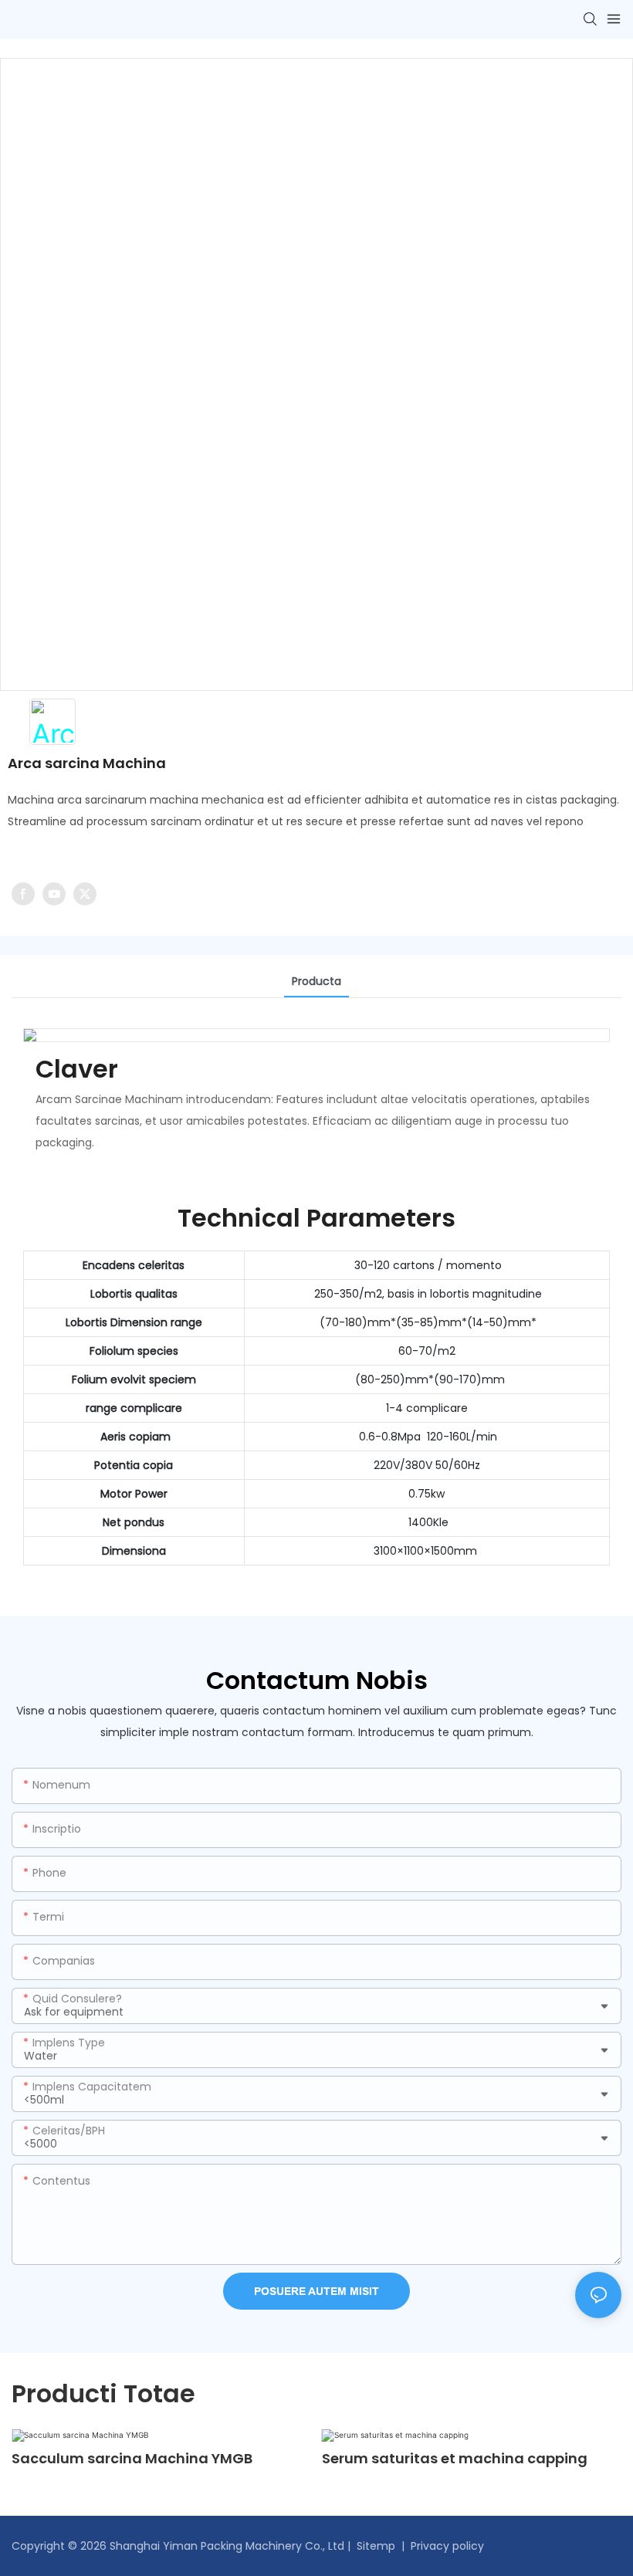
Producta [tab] (316, 981)
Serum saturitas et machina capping (455, 2458)
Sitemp (376, 2546)
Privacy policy (447, 2546)
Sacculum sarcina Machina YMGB (132, 2458)
